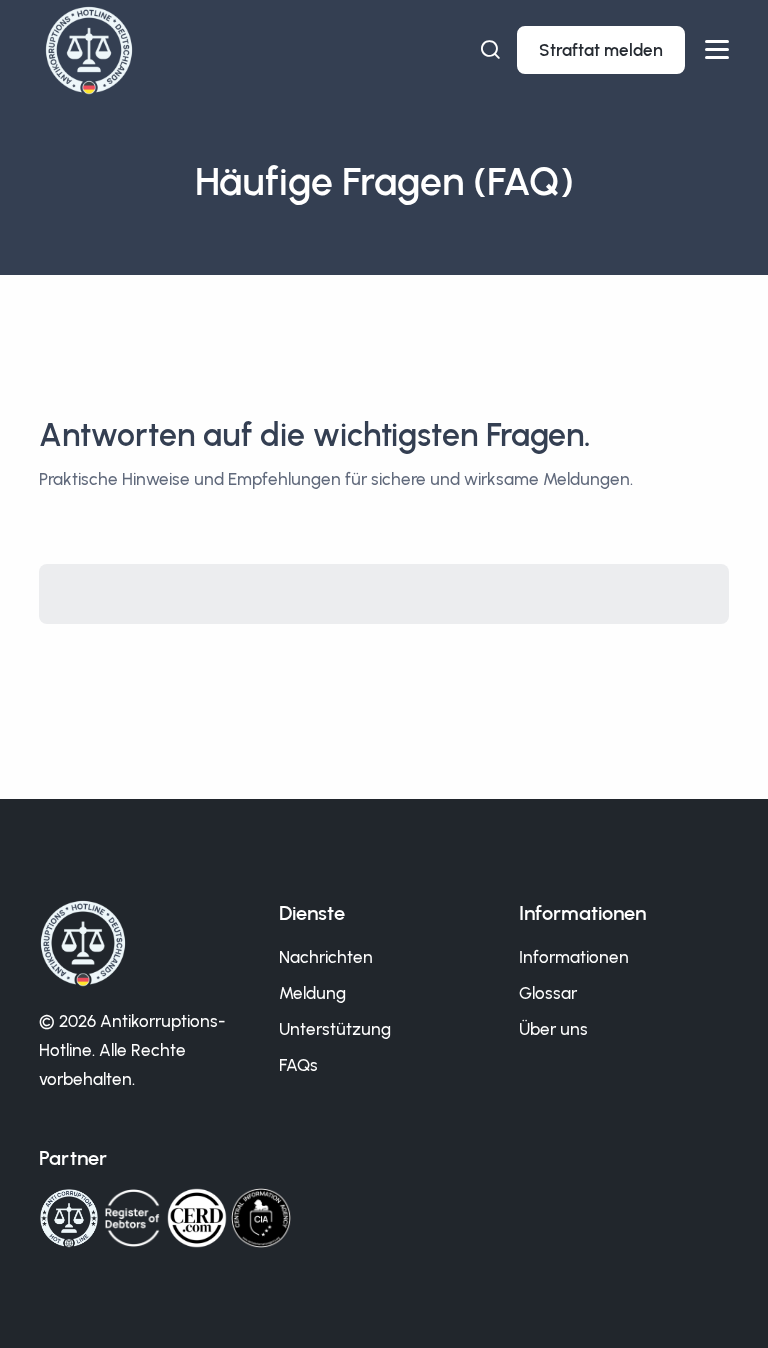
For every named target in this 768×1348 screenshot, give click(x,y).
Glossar (548, 993)
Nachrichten (326, 957)
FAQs (298, 1065)
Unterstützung (335, 1029)
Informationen (574, 957)
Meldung (312, 993)
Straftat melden (601, 50)
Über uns (553, 1029)
